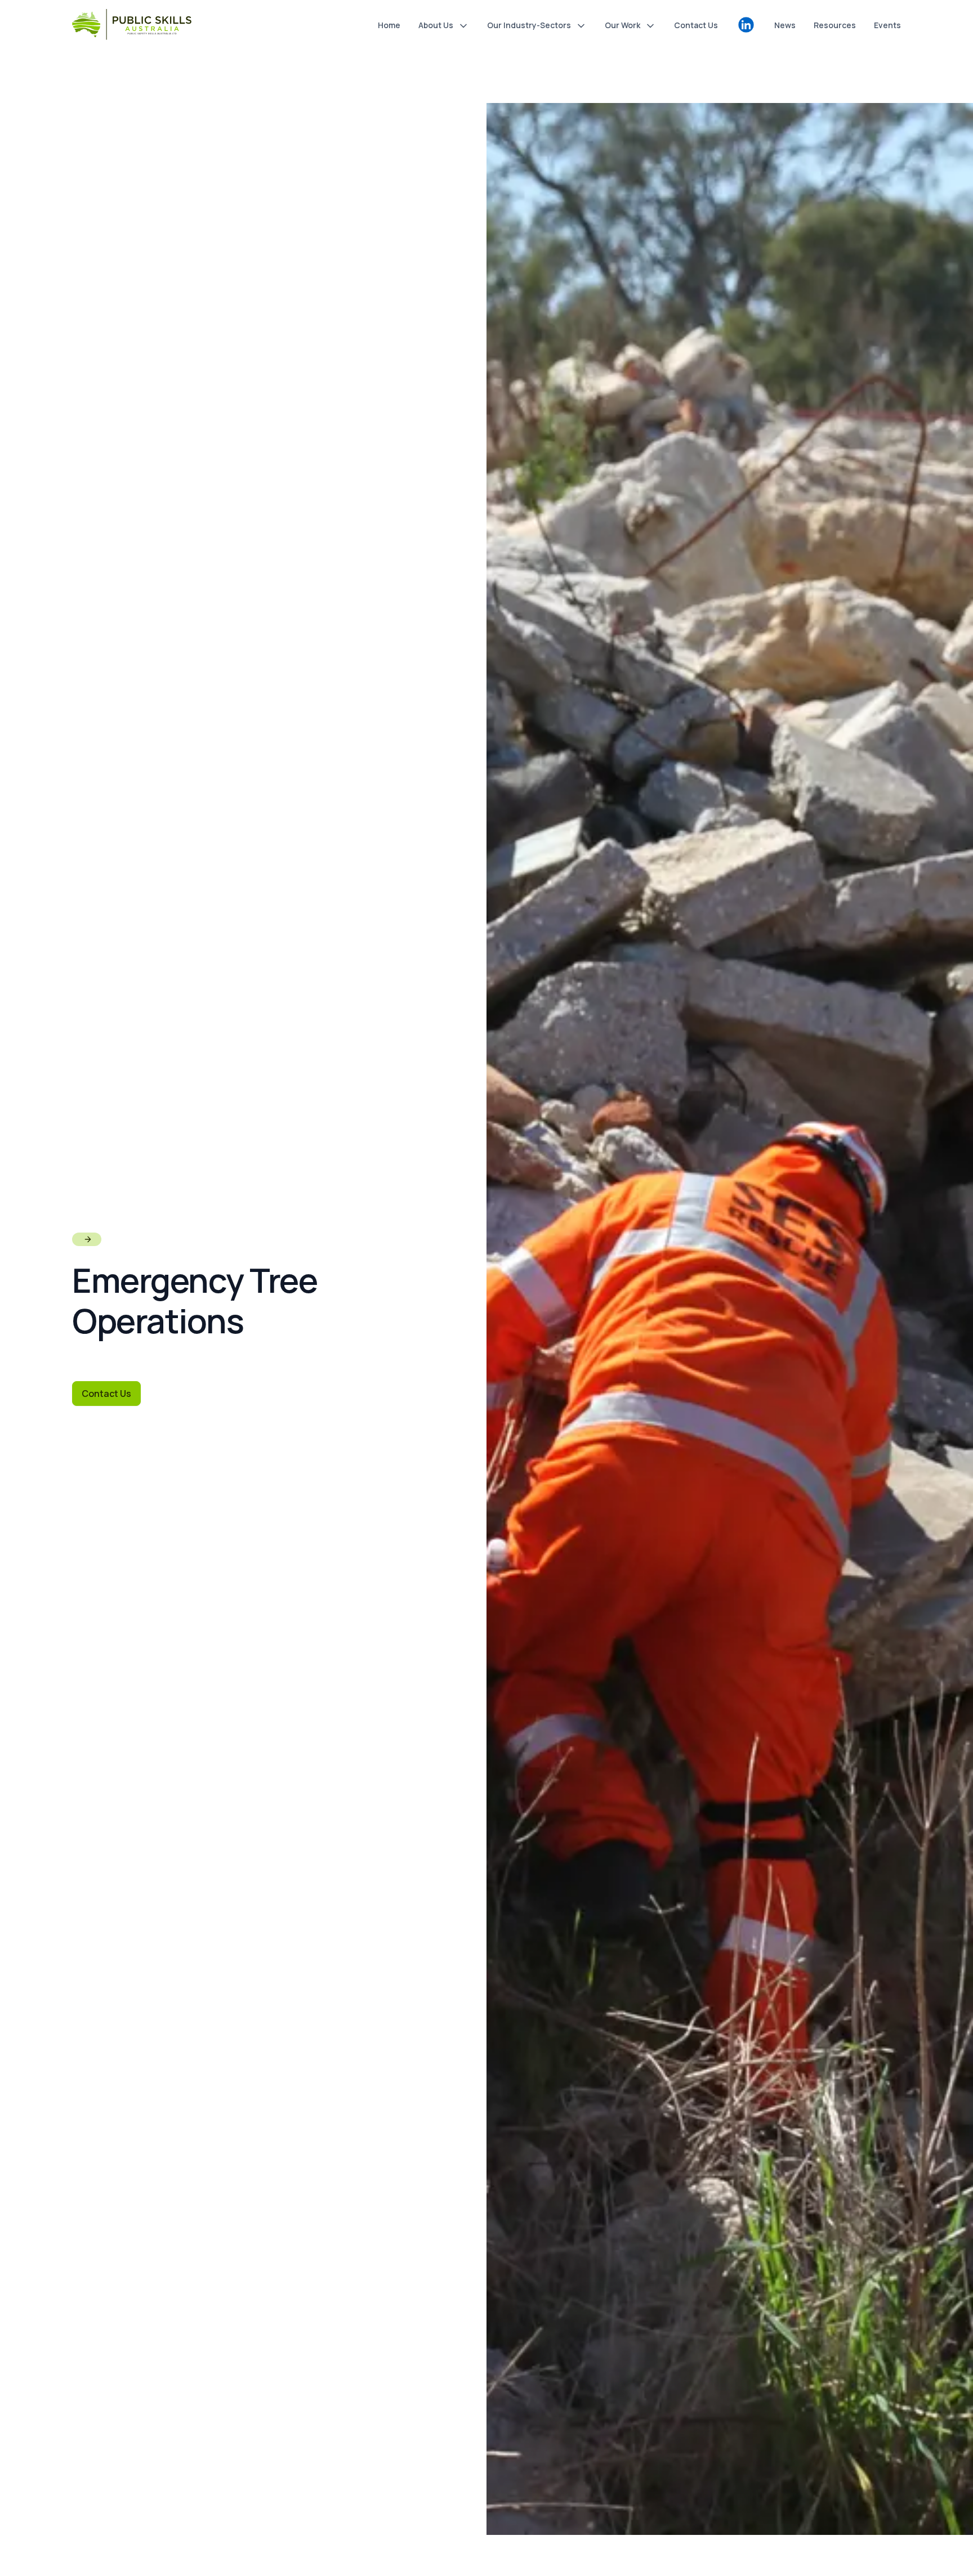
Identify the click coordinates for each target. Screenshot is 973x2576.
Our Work (622, 25)
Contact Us (696, 25)
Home (389, 25)
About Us (436, 25)
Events (887, 25)
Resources (835, 25)
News (785, 25)
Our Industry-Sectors (529, 25)
